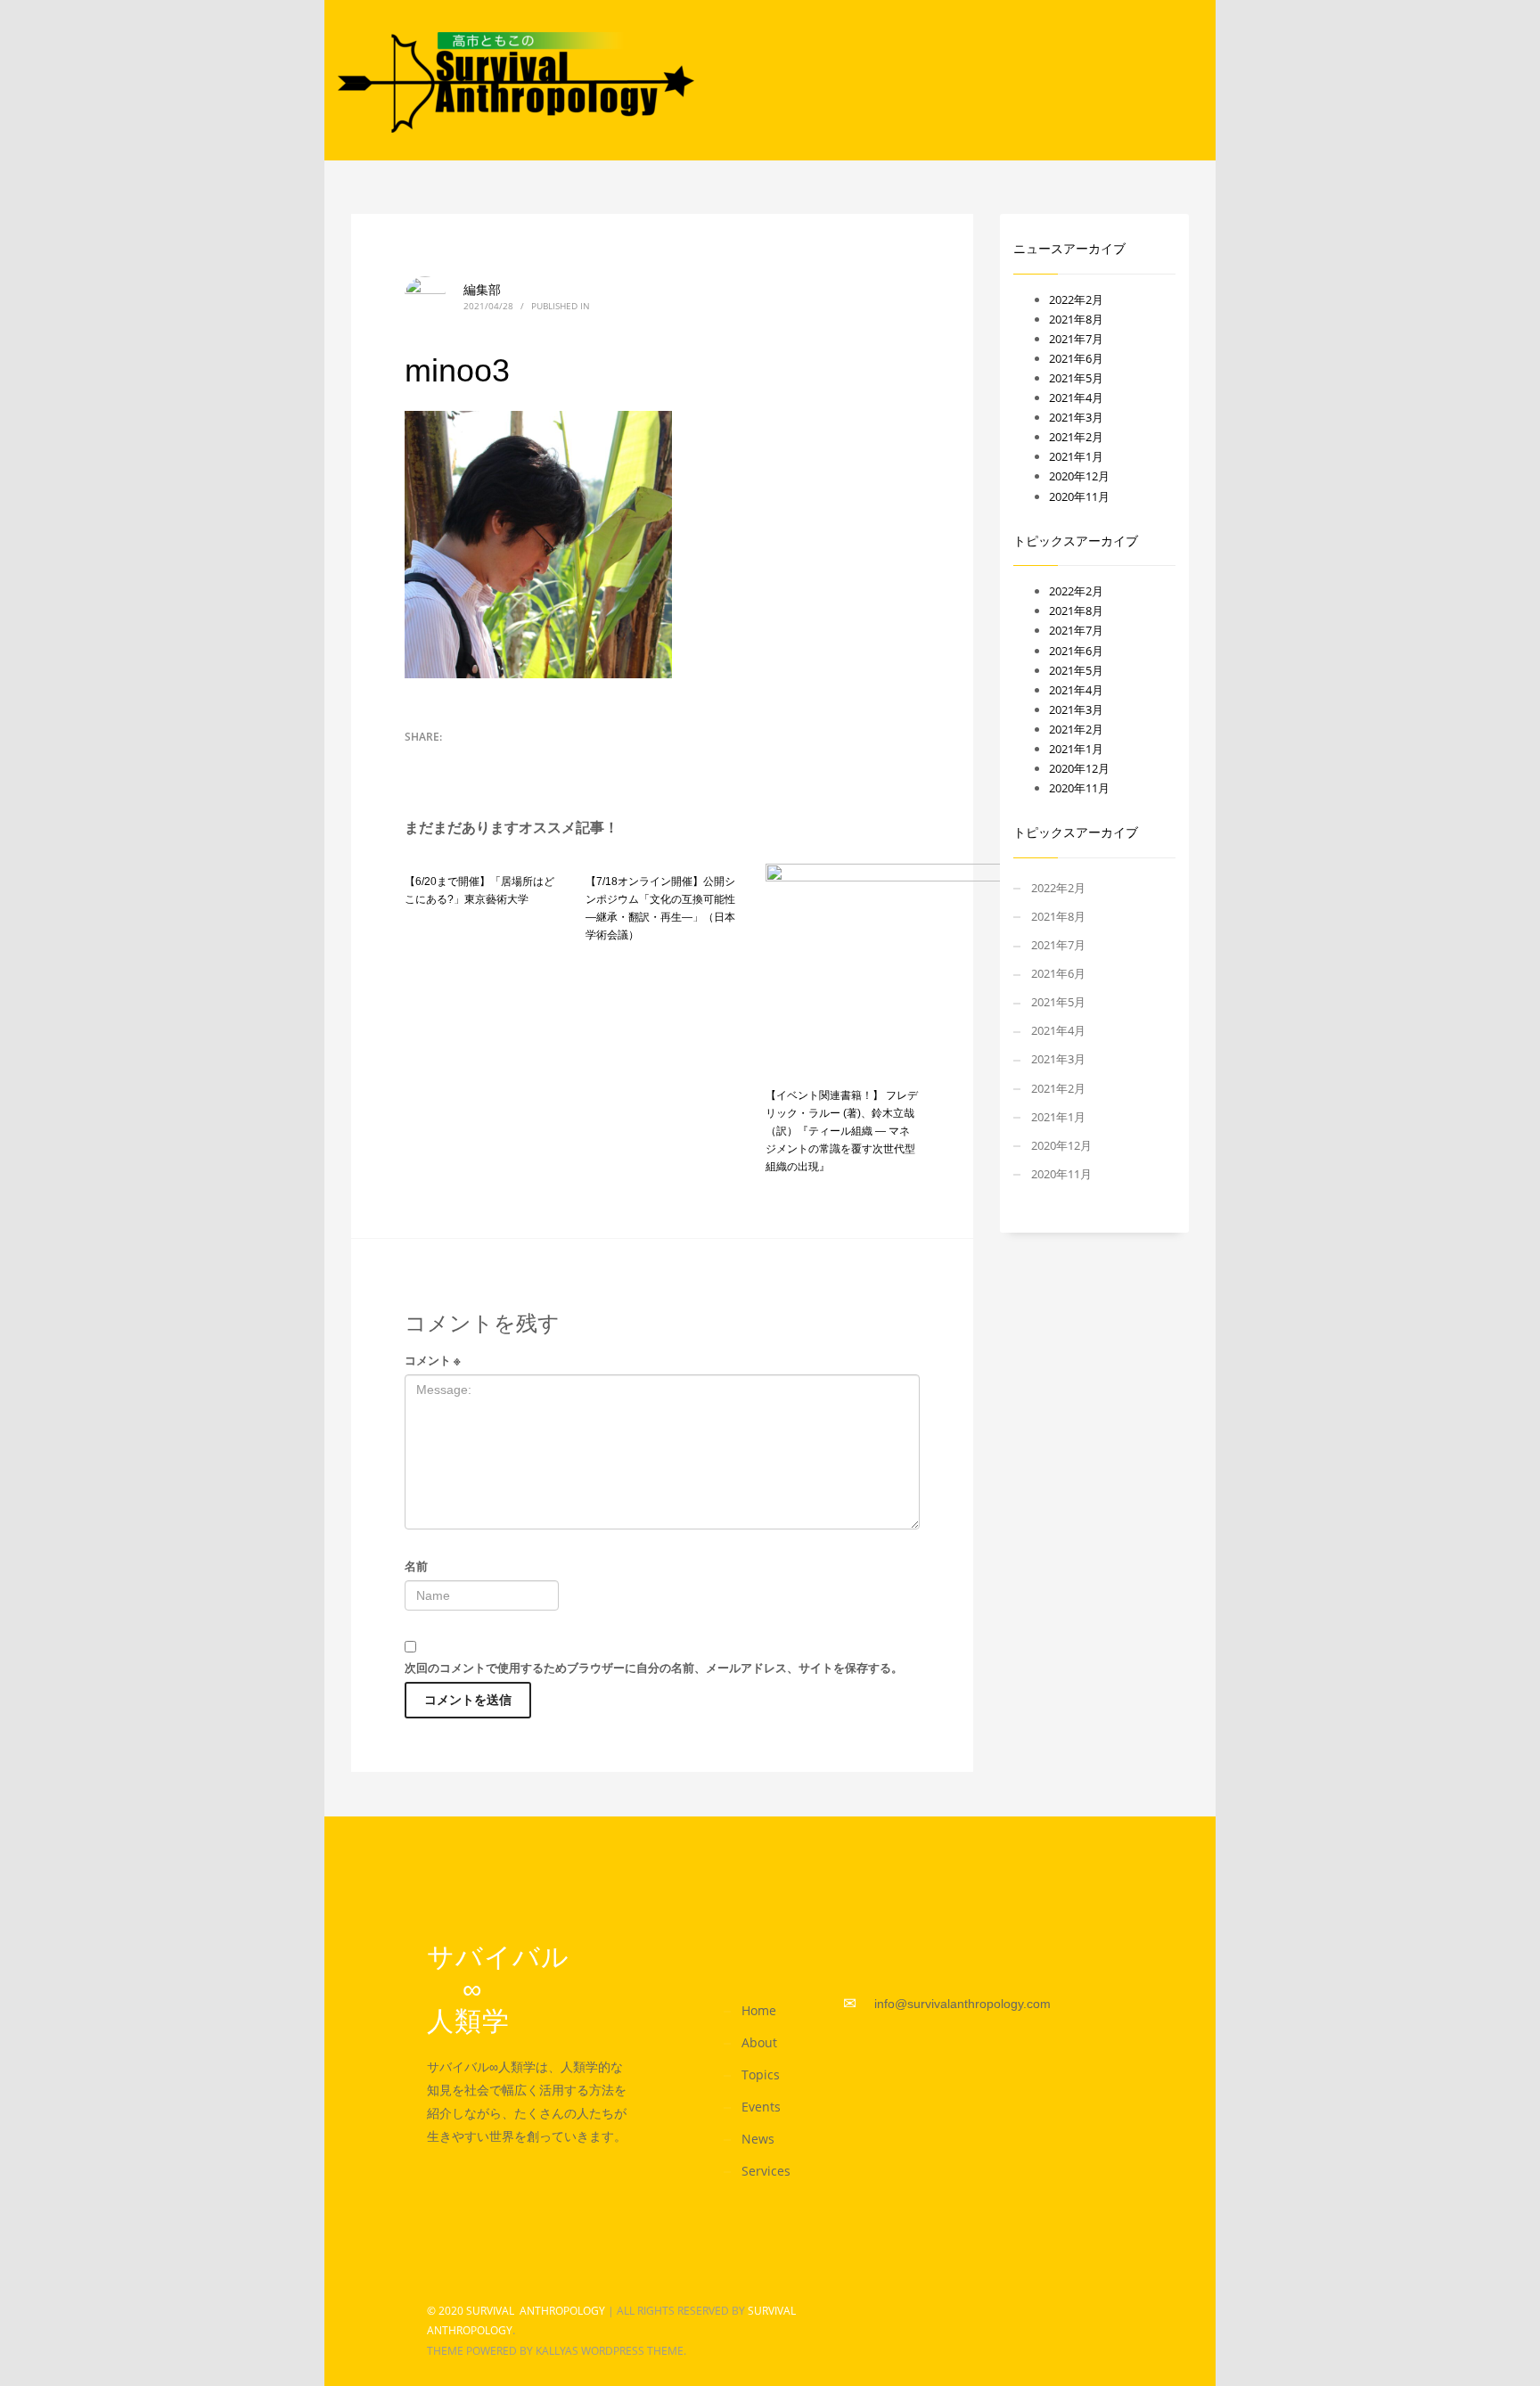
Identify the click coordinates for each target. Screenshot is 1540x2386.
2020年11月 (1079, 496)
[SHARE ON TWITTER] (418, 761)
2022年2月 (1076, 299)
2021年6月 (1076, 358)
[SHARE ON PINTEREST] (480, 760)
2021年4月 (1076, 398)
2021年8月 (1076, 319)
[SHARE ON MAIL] (512, 760)
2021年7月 (1076, 339)
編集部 (482, 289)
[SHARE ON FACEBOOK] (449, 760)
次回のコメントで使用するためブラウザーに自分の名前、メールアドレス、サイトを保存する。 (654, 1668)
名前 (416, 1566)
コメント (433, 1360)
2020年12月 (1079, 476)
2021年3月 (1076, 417)
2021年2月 (1076, 437)
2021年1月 (1076, 456)
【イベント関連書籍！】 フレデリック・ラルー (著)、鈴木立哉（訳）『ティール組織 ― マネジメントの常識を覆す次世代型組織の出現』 (842, 1131)
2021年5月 (1076, 378)
